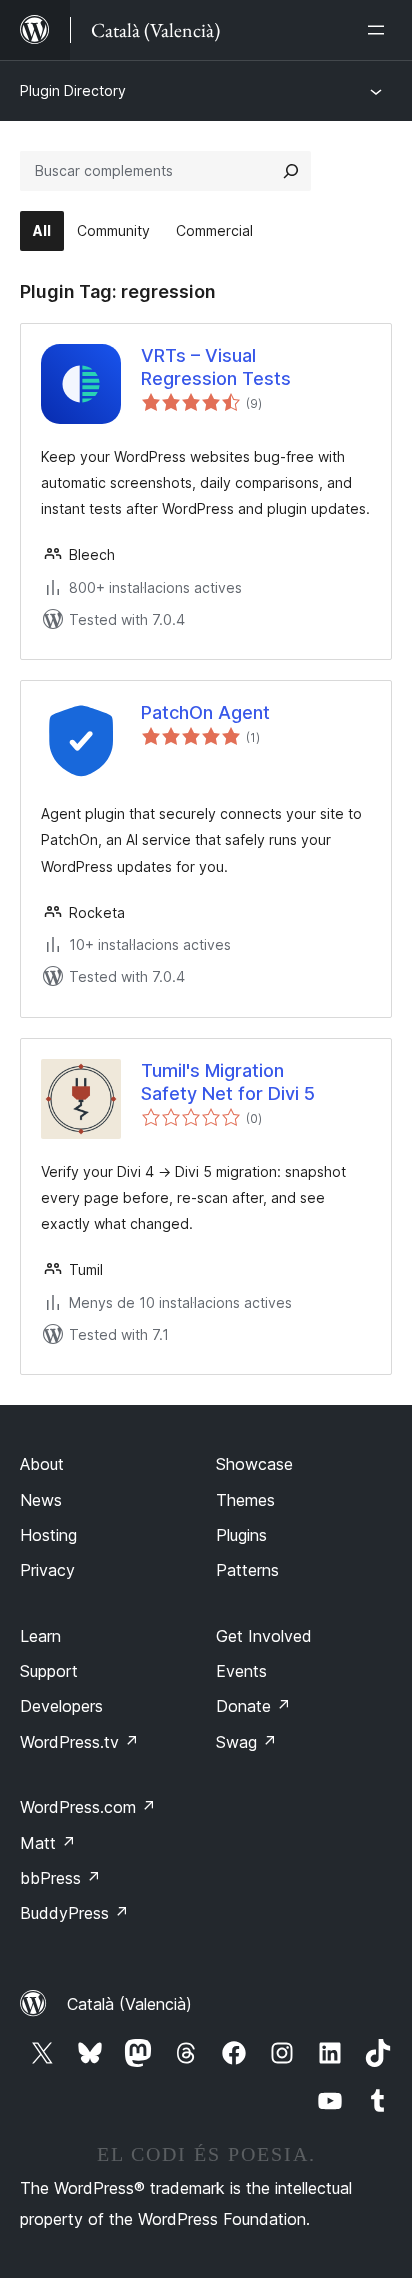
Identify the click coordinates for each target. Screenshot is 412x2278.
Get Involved (264, 1636)
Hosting (48, 1535)
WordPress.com (88, 1807)
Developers (61, 1706)
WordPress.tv (79, 1742)
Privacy (47, 1570)
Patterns (247, 1570)
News (41, 1500)
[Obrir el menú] (380, 30)
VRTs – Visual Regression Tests (216, 367)
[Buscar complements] (291, 171)
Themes (245, 1500)
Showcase (254, 1464)
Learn (40, 1636)
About (42, 1464)
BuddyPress (74, 1913)
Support (49, 1671)
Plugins (241, 1535)
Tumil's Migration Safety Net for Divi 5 (228, 1082)
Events (241, 1671)
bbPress (60, 1878)
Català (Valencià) (129, 2004)
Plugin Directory (73, 90)
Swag (246, 1742)
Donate (253, 1706)
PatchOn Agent (205, 712)
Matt (48, 1843)
